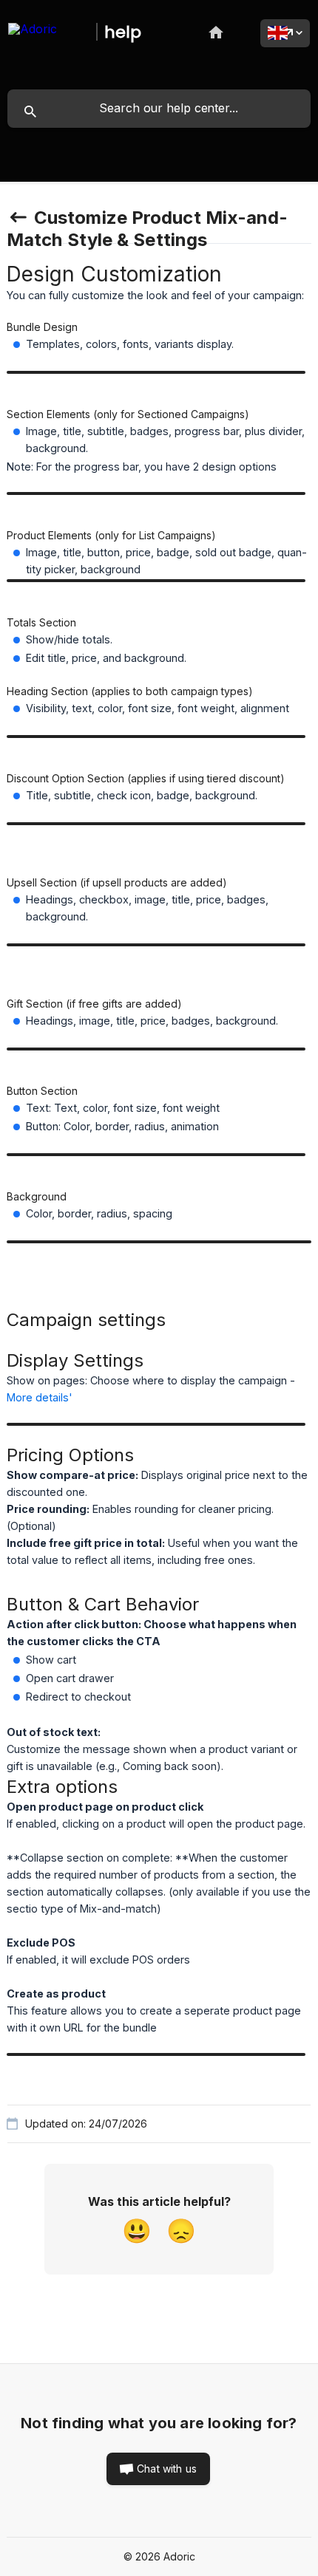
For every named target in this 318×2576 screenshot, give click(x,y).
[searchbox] (159, 109)
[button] (137, 2232)
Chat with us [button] (167, 2469)
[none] (49, 30)
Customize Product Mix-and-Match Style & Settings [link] (148, 229)
